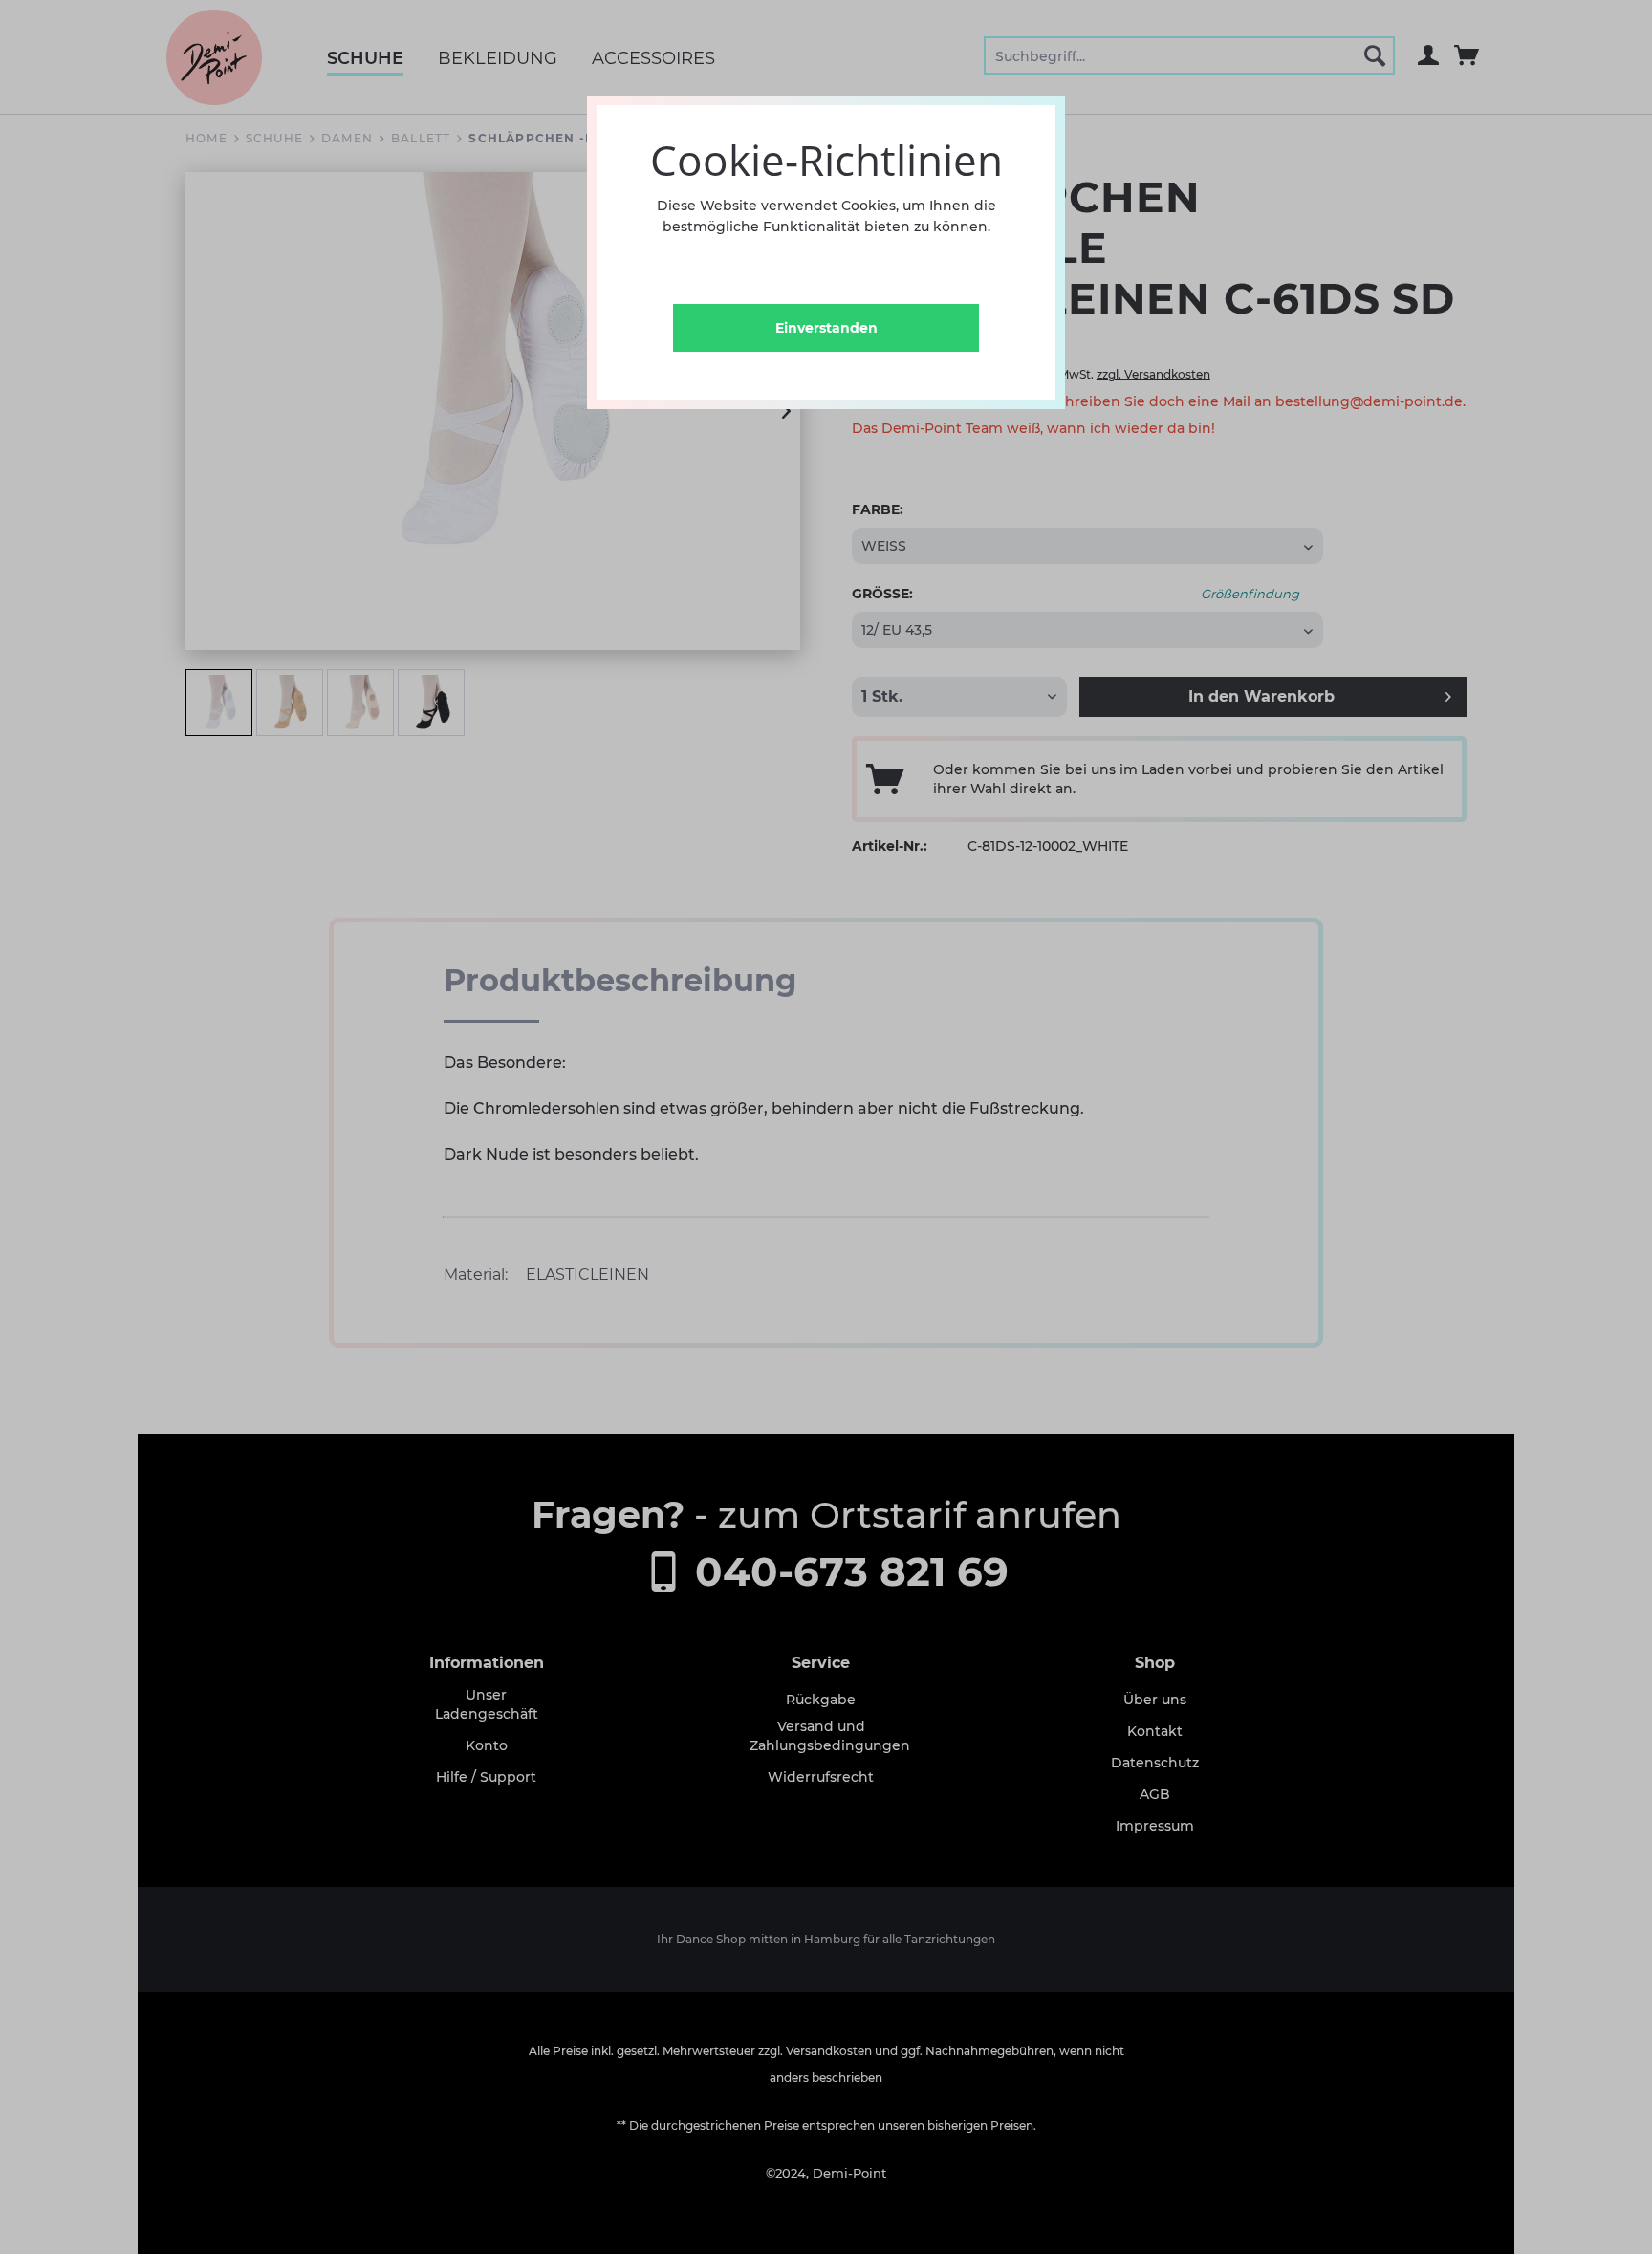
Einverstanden (826, 328)
